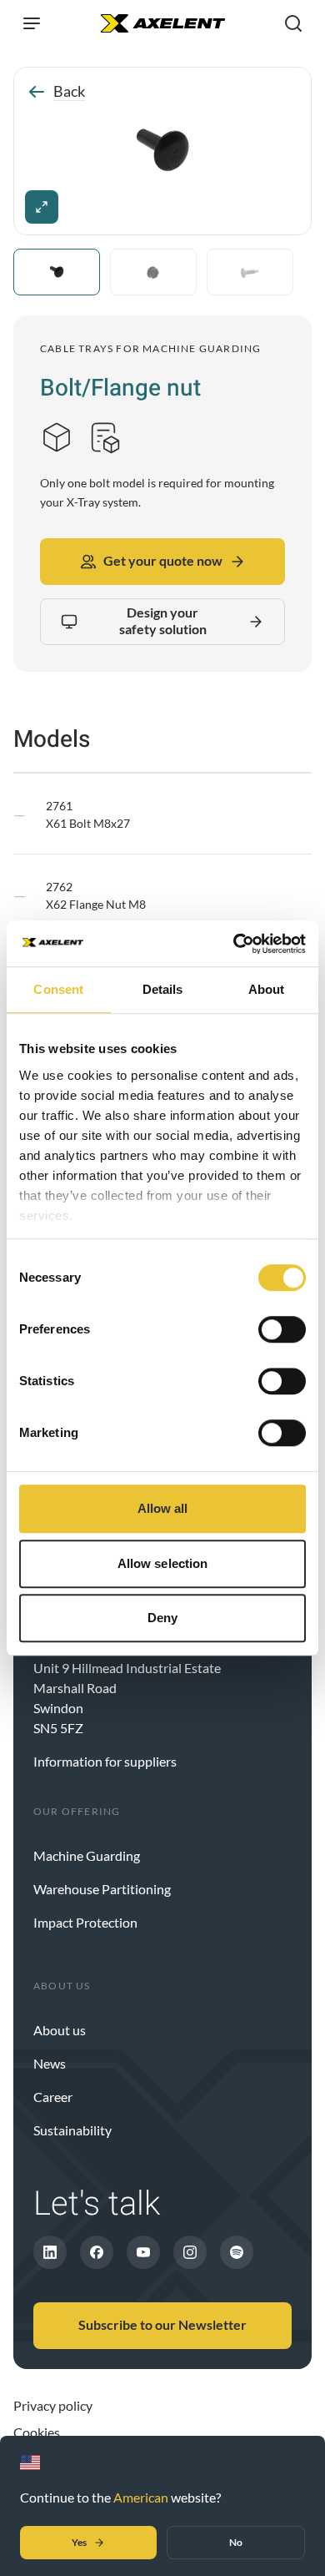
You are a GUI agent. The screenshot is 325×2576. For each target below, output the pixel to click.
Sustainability (72, 2130)
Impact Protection (85, 1922)
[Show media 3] (250, 272)
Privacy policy (53, 2405)
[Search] (293, 23)
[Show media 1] (57, 272)
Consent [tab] (58, 989)
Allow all (163, 1508)
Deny (162, 1618)
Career (53, 2097)
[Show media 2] (153, 272)
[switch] (282, 1329)
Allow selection (163, 1563)
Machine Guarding (87, 1855)
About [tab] (267, 989)
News (50, 2063)
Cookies (37, 2432)
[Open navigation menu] (32, 23)
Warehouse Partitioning (102, 1889)
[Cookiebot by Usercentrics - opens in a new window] (234, 944)
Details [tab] (163, 989)
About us (60, 2030)
